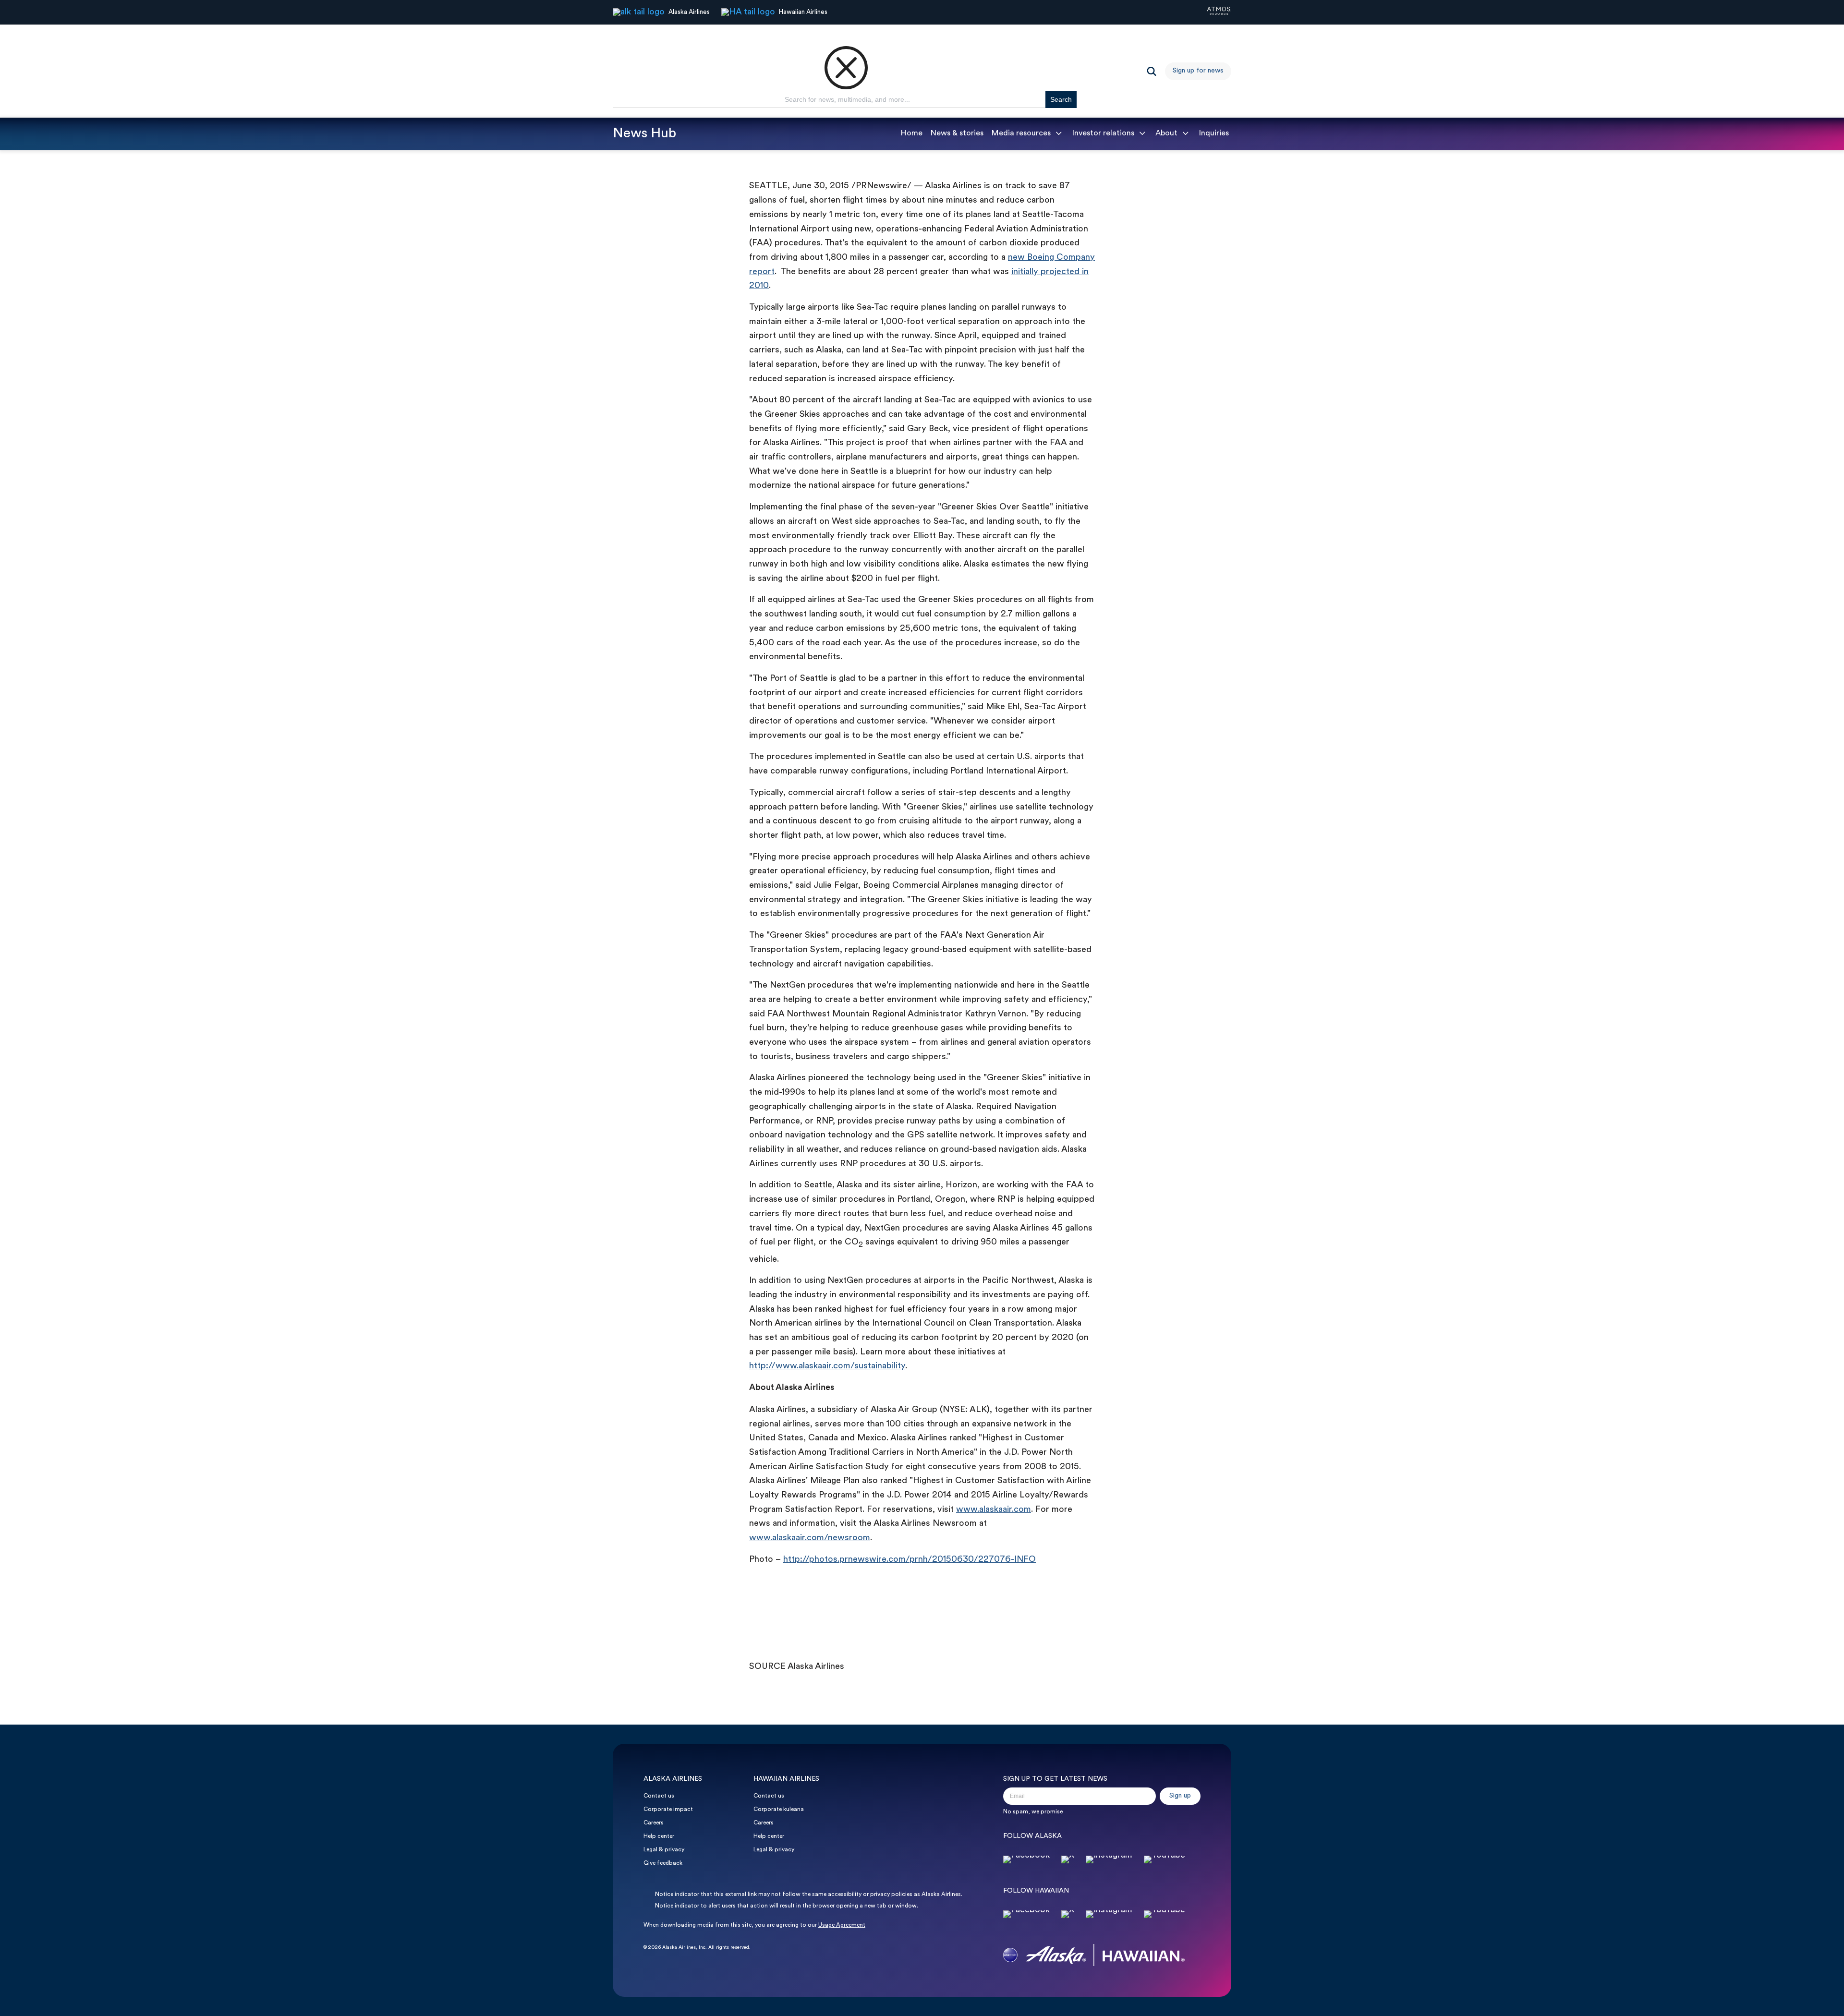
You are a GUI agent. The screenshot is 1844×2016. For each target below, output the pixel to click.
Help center (659, 1836)
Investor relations (1103, 133)
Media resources (1021, 133)
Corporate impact (668, 1810)
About (1166, 133)
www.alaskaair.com (994, 1510)
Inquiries (1214, 133)
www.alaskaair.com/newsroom (810, 1538)
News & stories (957, 133)
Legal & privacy (664, 1850)
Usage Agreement (842, 1925)
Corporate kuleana (779, 1810)
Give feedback (663, 1863)
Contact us (659, 1796)
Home (911, 133)
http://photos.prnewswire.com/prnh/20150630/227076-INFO (910, 1560)
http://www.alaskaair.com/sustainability (827, 1366)
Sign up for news (1198, 71)
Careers (654, 1823)
